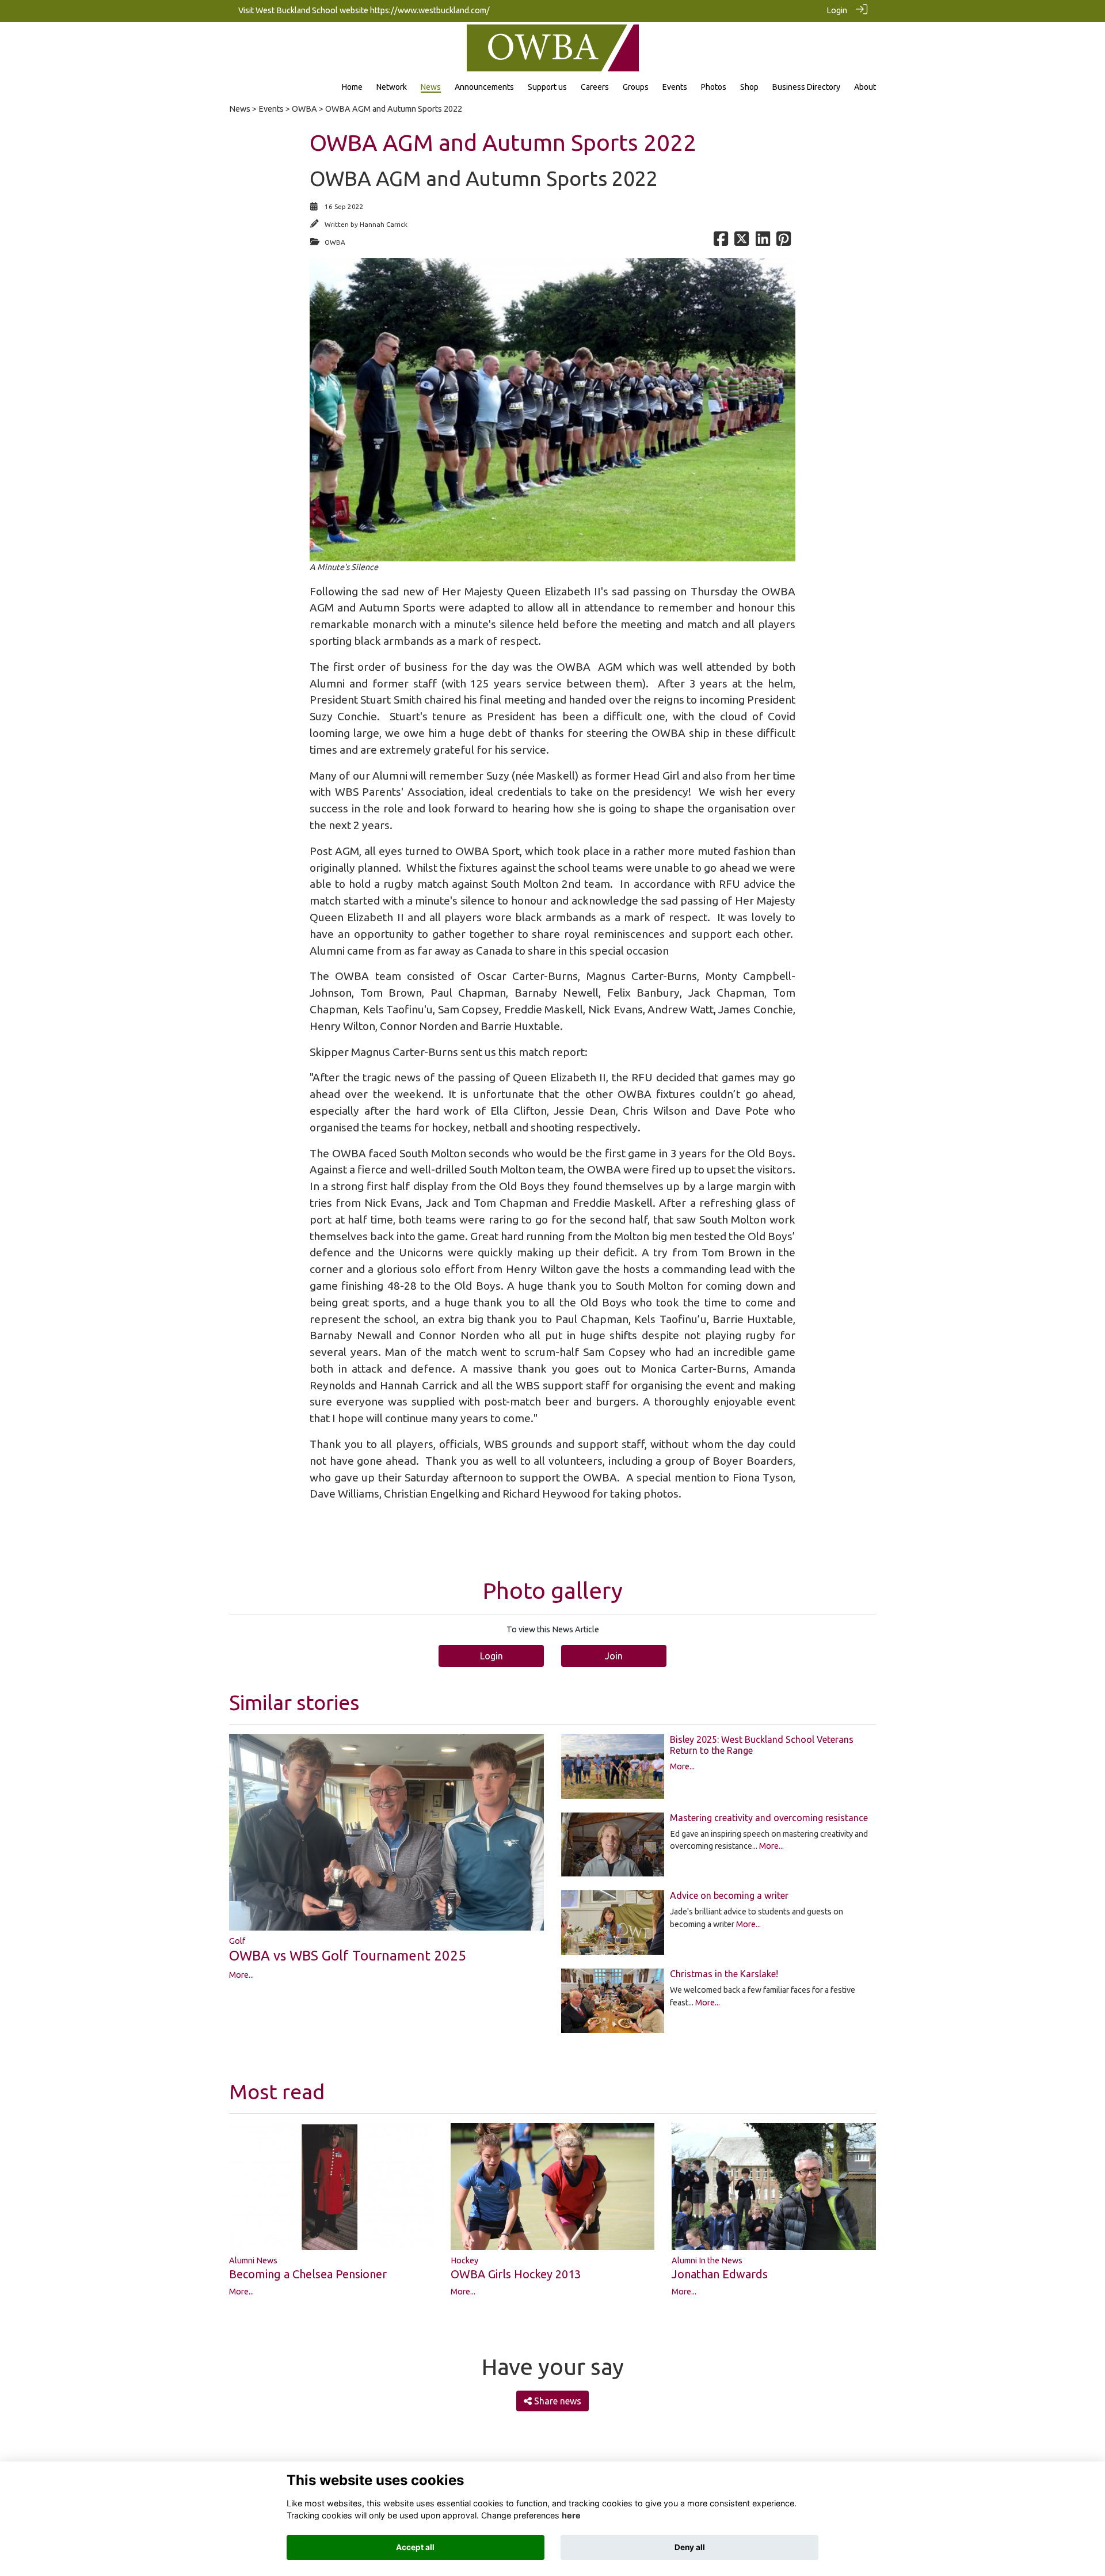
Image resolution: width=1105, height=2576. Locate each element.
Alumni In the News (707, 2260)
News (240, 109)
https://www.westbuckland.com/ (430, 10)
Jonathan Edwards (720, 2274)
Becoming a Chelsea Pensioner (308, 2274)
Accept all (415, 2547)
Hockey (464, 2260)
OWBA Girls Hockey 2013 (516, 2274)
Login (837, 10)
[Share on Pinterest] (784, 242)
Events (271, 109)
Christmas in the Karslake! (724, 1974)
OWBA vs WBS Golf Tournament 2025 (348, 1956)
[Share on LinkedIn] (763, 242)
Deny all (690, 2547)
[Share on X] (742, 242)
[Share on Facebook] (721, 242)
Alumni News (253, 2260)
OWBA (304, 109)
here (571, 2515)
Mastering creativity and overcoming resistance (769, 1818)
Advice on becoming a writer (729, 1895)
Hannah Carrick (384, 224)
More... (241, 1975)
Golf (237, 1941)
